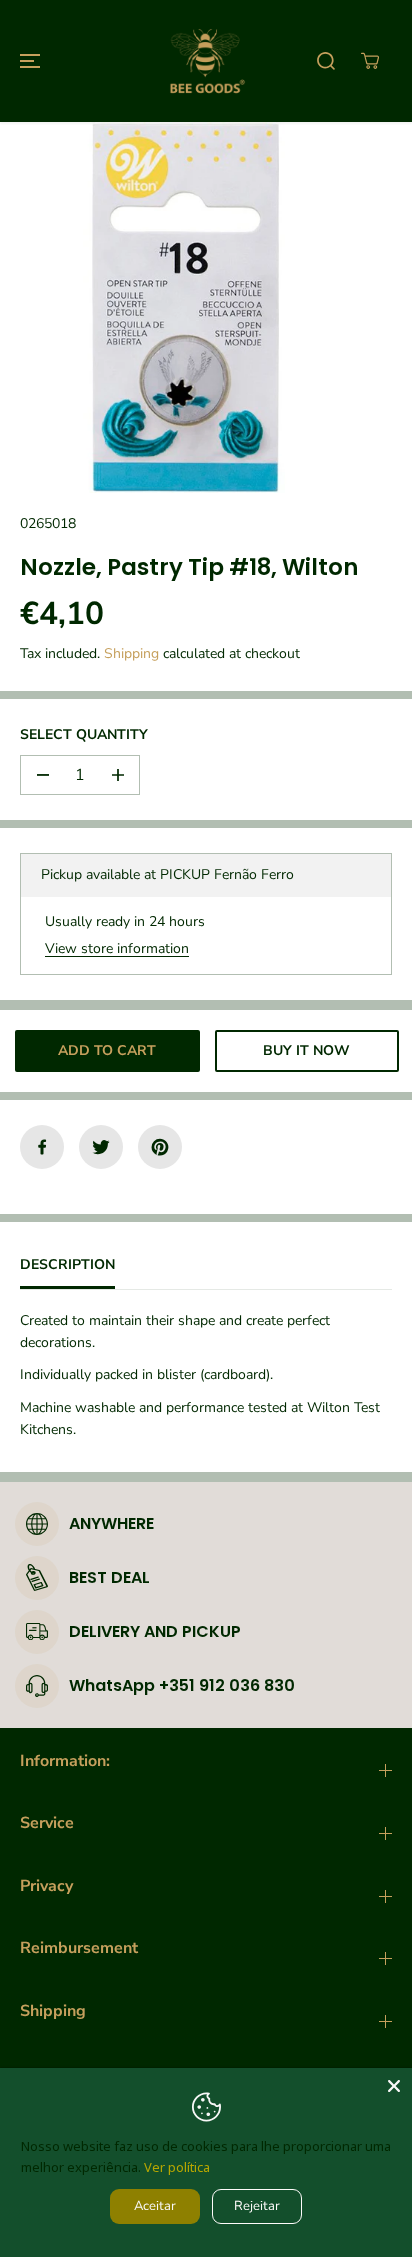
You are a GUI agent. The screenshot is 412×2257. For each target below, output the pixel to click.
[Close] (394, 2086)
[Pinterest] (160, 1147)
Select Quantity (84, 734)
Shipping (131, 653)
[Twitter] (101, 1147)
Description (67, 1264)
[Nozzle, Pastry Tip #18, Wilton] (185, 307)
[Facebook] (42, 1147)
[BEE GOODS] (206, 61)
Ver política (177, 2167)
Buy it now (306, 1050)
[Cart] (370, 61)
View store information (117, 948)
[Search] (326, 61)
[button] (27, 61)
